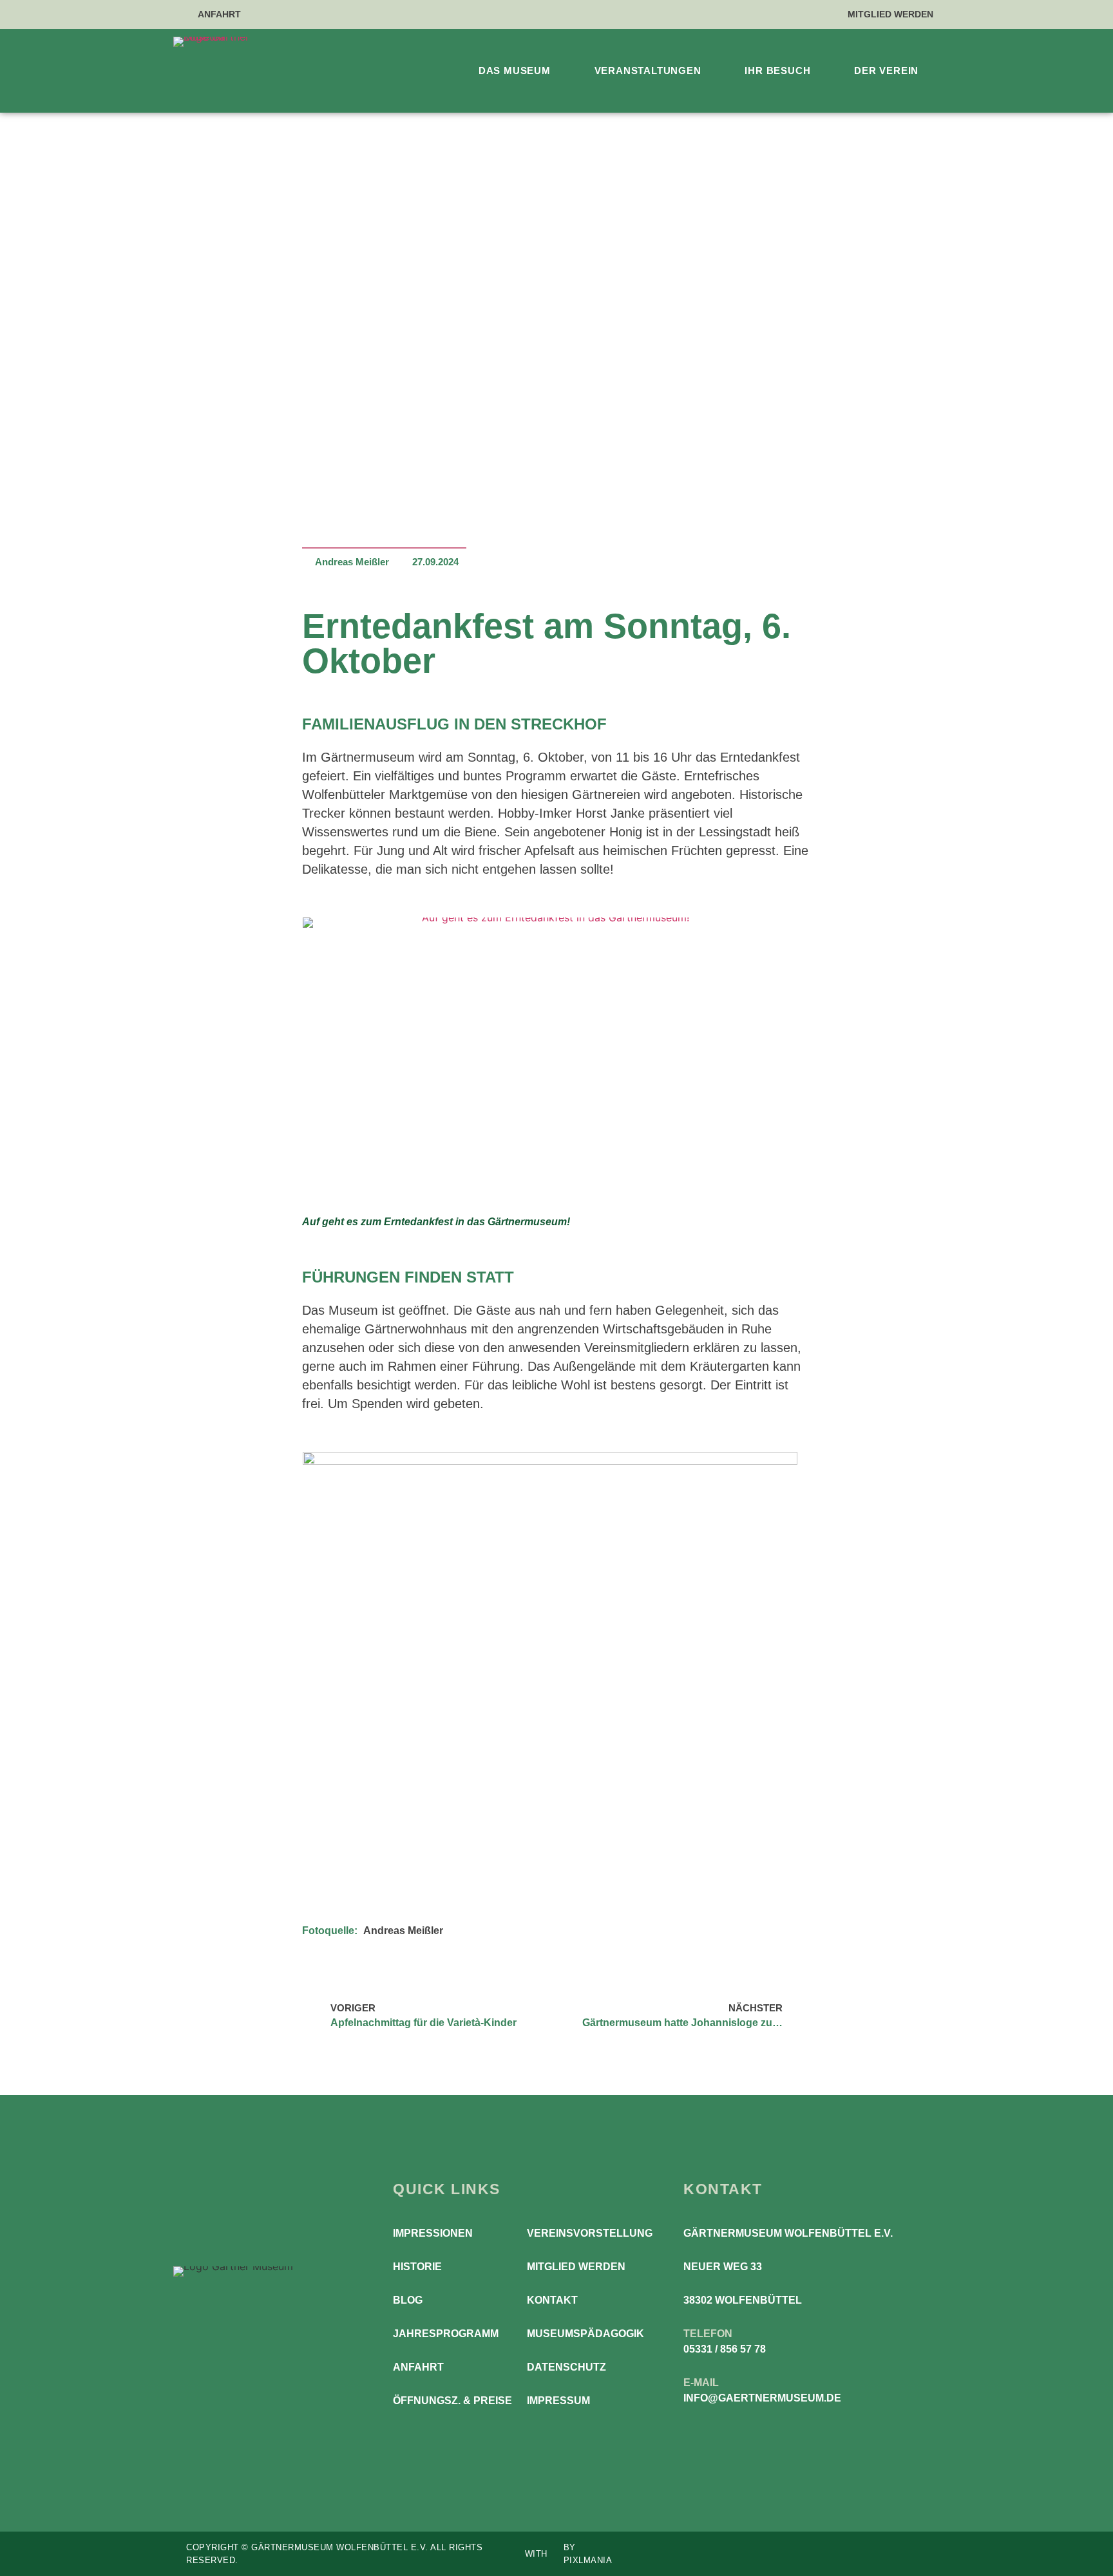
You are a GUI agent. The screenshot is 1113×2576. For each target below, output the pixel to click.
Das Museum (515, 71)
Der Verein (886, 71)
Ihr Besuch (777, 71)
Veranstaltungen (648, 71)
